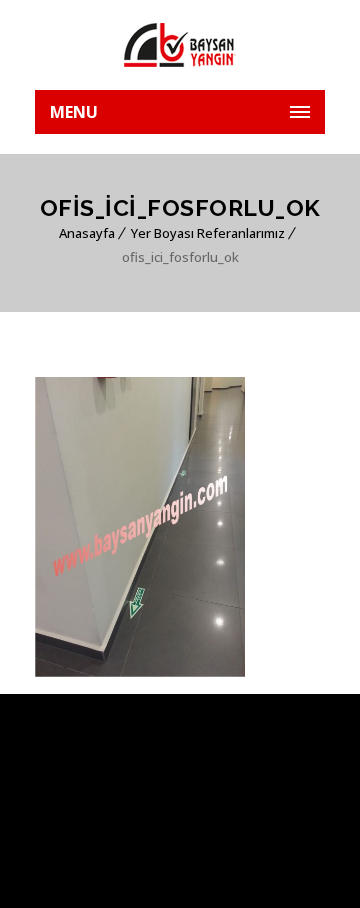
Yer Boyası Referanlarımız (208, 233)
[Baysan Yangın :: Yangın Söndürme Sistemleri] (180, 45)
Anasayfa (87, 233)
